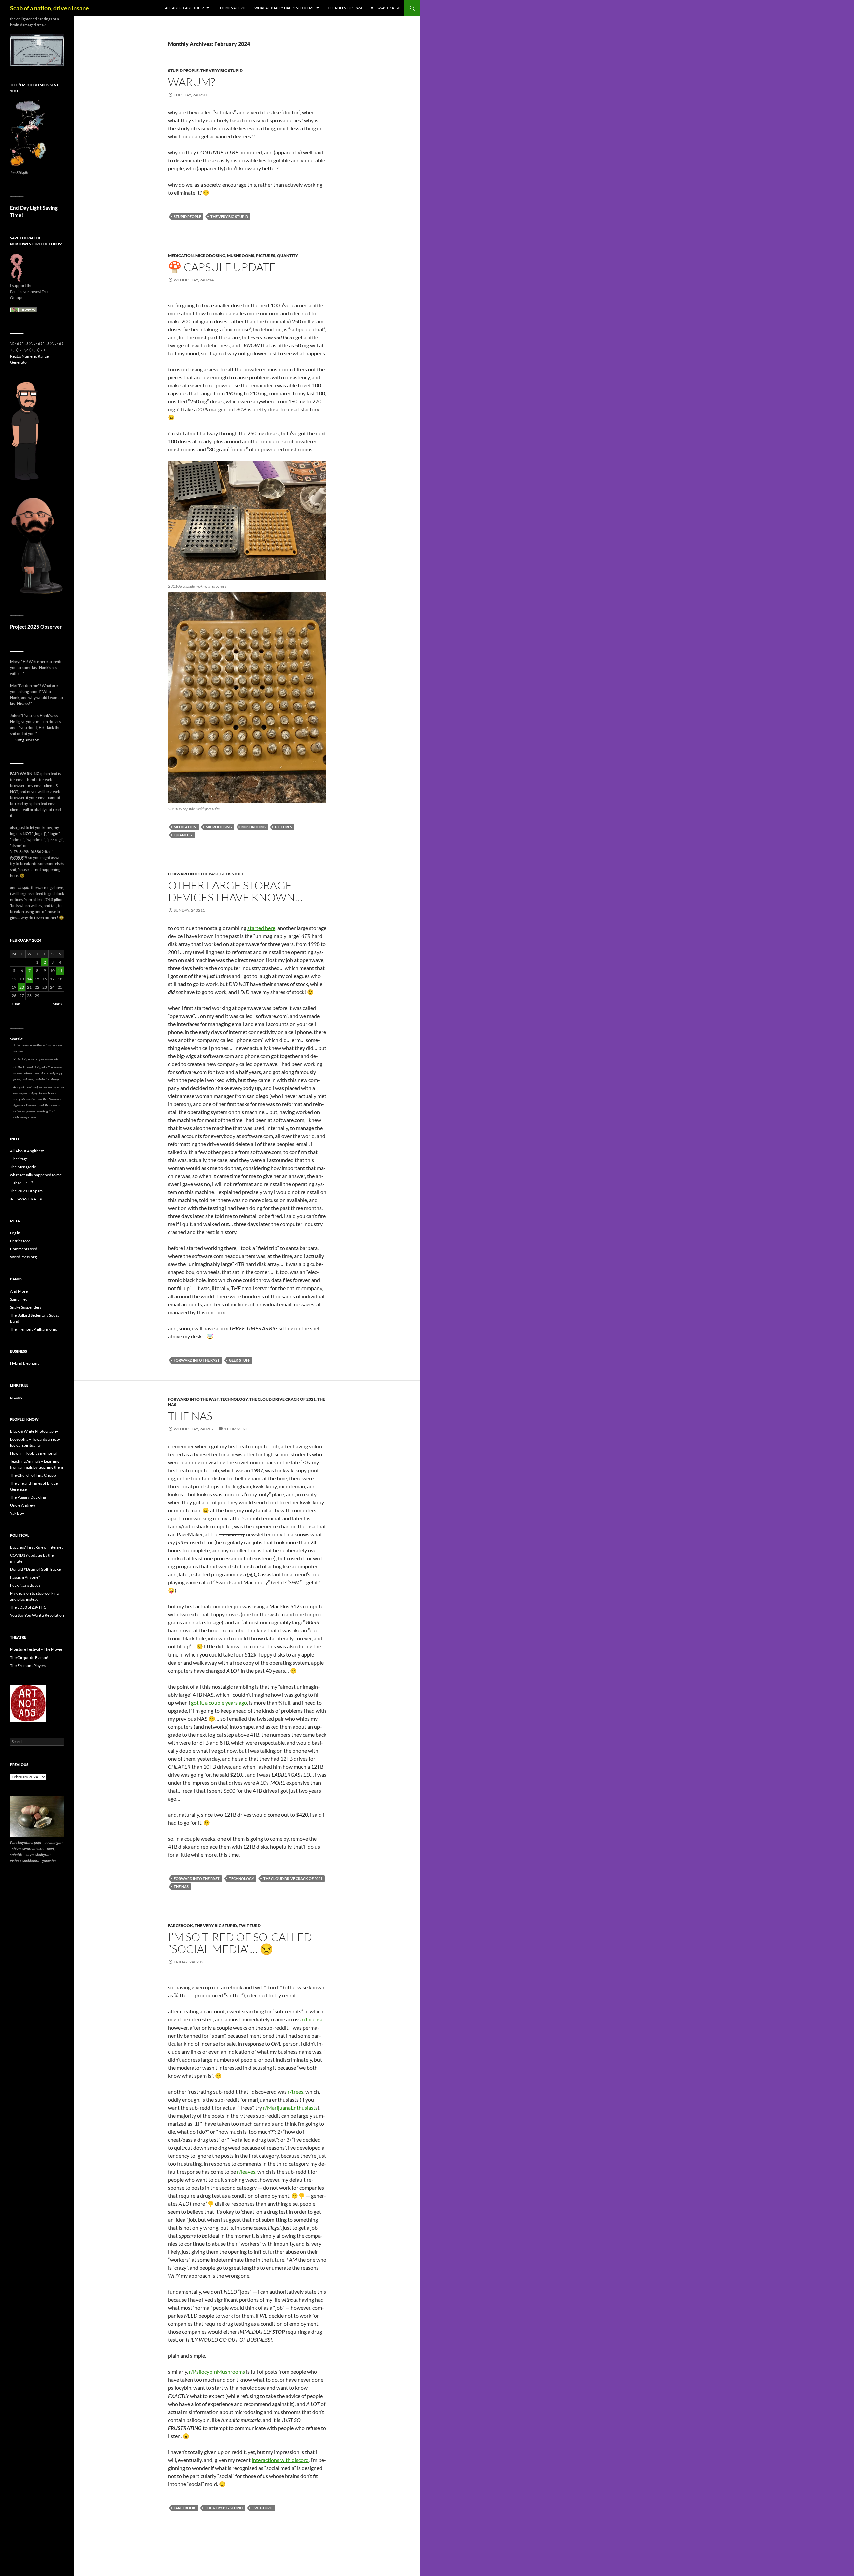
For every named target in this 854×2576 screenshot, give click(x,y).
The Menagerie (232, 8)
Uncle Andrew (23, 1505)
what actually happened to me (284, 8)
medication (181, 255)
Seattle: (17, 1039)
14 (29, 979)
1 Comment (236, 1429)
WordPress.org (23, 1257)
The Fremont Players (28, 1665)
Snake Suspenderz (26, 1307)
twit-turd (250, 1926)
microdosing (210, 255)
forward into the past (193, 874)
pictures (266, 255)
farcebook (181, 1926)
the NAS (190, 1416)
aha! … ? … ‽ (23, 1183)
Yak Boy (17, 1513)
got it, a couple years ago (219, 1702)
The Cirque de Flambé (29, 1657)
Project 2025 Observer (36, 627)
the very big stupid (222, 71)
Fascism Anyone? (25, 1577)
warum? (191, 82)
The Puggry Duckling (28, 1497)
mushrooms (241, 255)
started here (261, 928)
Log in (15, 1233)
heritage (21, 1159)
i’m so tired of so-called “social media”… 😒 (240, 1943)
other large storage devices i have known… (235, 891)
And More (19, 1291)
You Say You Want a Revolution (37, 1615)
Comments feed (24, 1249)
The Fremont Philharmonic (34, 1329)
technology (234, 1399)
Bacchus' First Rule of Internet (36, 1547)
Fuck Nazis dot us (25, 1585)
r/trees (295, 2091)
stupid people (183, 71)
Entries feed (20, 1241)
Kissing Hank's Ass (27, 740)
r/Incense (312, 2019)
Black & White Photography (34, 1431)
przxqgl (17, 1397)
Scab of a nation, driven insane (50, 8)
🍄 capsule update (222, 267)
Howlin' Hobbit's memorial (33, 1453)
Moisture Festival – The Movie (36, 1649)
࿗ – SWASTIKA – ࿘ (385, 8)
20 (22, 987)
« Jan (16, 1004)
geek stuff (232, 874)
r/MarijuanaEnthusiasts (290, 2107)
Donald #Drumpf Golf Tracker (36, 1569)
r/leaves (246, 2171)
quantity (287, 255)
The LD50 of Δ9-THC (28, 1607)
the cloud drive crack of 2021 (282, 1399)
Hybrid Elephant (24, 1363)
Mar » (57, 1004)
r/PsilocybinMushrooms (217, 2372)
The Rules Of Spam (345, 8)
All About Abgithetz (185, 8)
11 (60, 970)
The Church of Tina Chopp (33, 1475)
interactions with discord (280, 2460)
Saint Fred (19, 1299)
